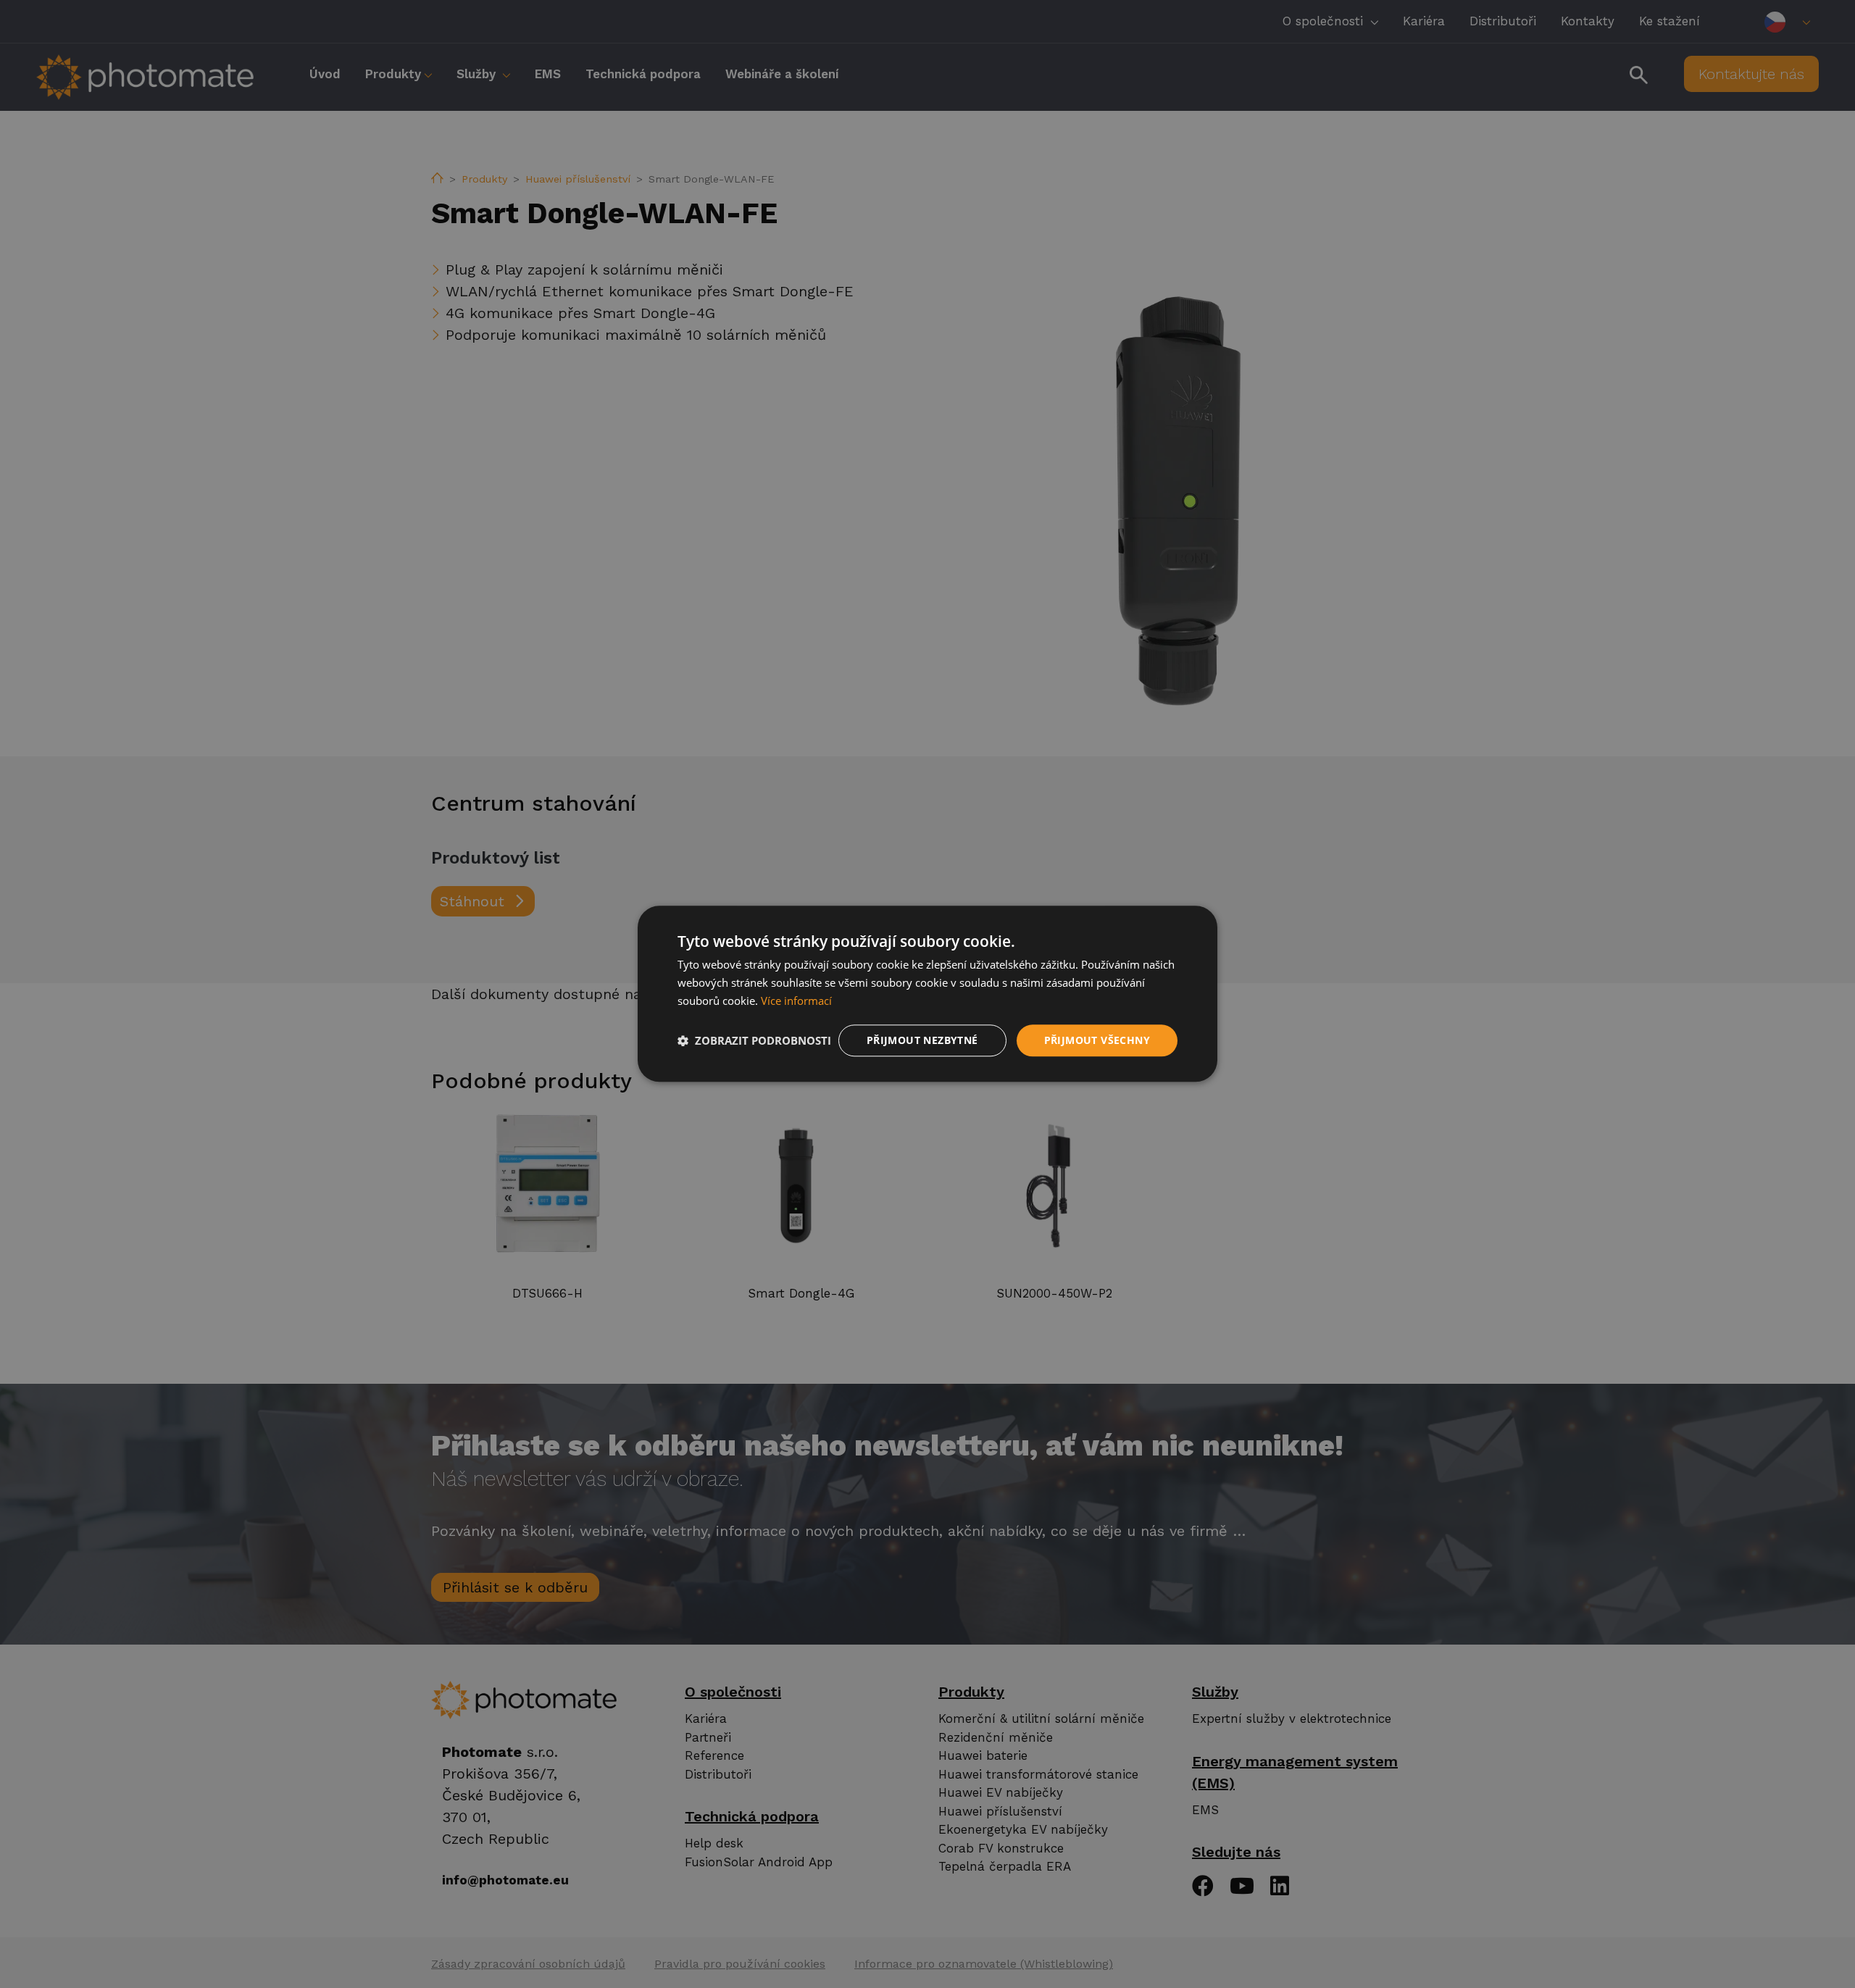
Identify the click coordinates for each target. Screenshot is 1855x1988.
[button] (754, 1040)
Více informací (796, 1001)
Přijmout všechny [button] (1097, 1040)
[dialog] (927, 994)
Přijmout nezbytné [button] (922, 1040)
